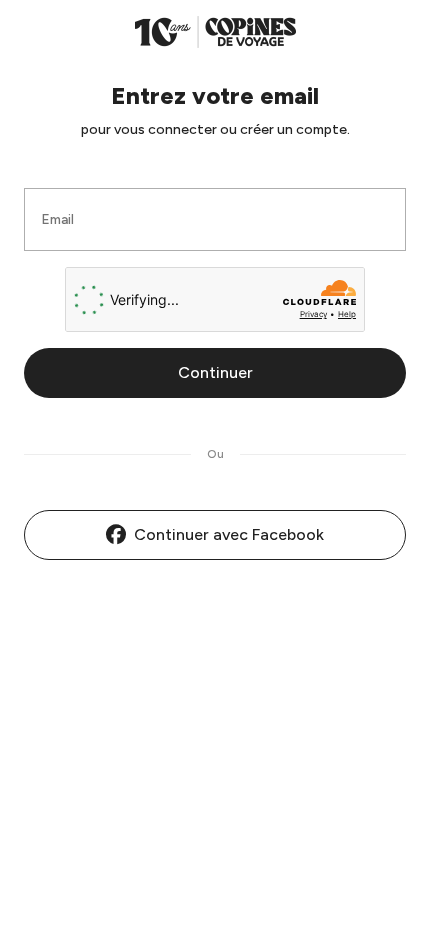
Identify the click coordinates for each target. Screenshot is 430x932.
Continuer (215, 372)
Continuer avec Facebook (229, 534)
